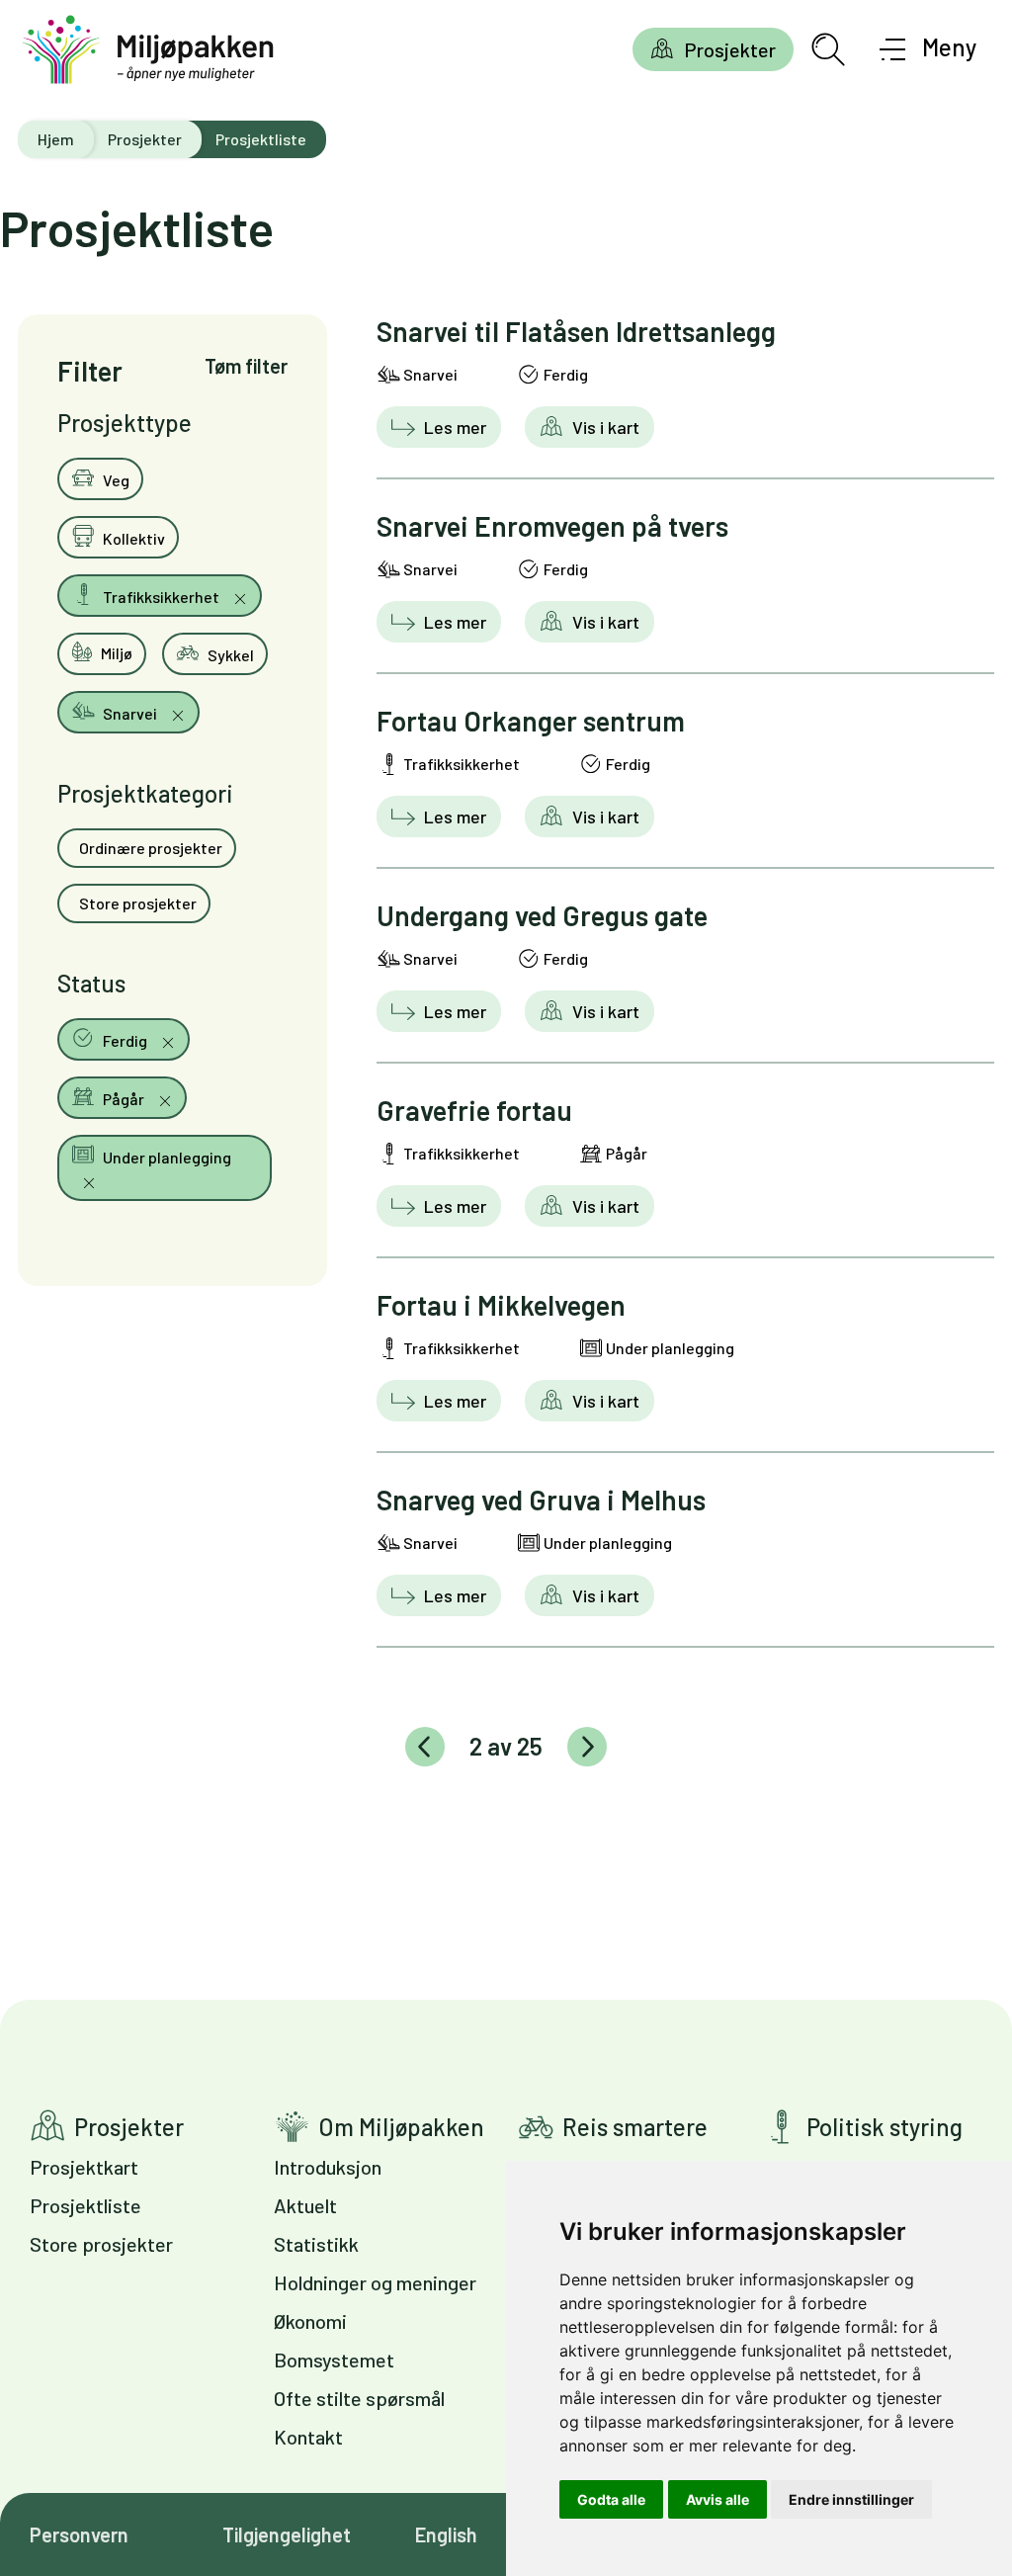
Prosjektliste (85, 2205)
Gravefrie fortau (474, 1110)
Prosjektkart (84, 2167)
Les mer (453, 427)
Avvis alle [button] (717, 2499)
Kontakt (308, 2437)
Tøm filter (246, 366)
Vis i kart (604, 427)
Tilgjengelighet (287, 2534)
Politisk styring (885, 2127)
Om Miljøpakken (401, 2127)
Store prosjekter (136, 903)
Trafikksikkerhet (161, 597)
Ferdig (125, 1040)
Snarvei (130, 713)
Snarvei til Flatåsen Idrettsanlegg (576, 331)
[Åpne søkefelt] (828, 49)
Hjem (56, 139)
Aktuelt (305, 2205)
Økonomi (310, 2321)
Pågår (124, 1099)
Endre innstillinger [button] (851, 2499)
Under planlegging (166, 1157)
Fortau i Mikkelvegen (501, 1305)
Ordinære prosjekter (149, 848)
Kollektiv (132, 538)
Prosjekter (730, 49)
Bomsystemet (334, 2360)
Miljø (115, 653)
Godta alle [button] (611, 2499)
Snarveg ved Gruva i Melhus (541, 1500)
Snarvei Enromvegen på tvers (552, 526)
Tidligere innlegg (425, 1747)
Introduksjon (328, 2167)
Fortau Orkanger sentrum (531, 721)
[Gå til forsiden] (148, 50)
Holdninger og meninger (375, 2282)
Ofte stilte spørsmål (359, 2398)
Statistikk (316, 2244)
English (446, 2534)
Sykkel (229, 655)
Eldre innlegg (587, 1747)
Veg (115, 480)
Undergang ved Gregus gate (542, 915)
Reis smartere (635, 2127)
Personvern (79, 2534)
